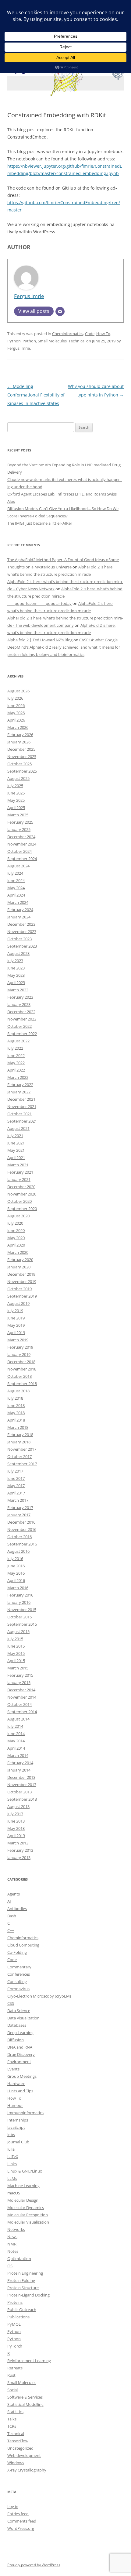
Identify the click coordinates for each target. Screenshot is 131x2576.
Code (90, 334)
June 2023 (16, 968)
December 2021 (21, 1099)
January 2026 (19, 742)
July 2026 (15, 698)
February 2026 (20, 735)
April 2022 (16, 1070)
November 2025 (22, 756)
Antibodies (17, 1909)
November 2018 (22, 1369)
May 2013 (16, 1828)
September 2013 (22, 1799)
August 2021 (18, 1128)
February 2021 (20, 1172)
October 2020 (19, 1201)
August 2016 (18, 1551)
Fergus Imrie (29, 296)
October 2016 (19, 1537)
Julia (11, 2149)
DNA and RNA (20, 2047)
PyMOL (14, 2324)
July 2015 (15, 1639)
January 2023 (19, 1004)
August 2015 (18, 1631)
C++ (11, 1930)
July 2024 (15, 873)
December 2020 (21, 1187)
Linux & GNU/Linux (25, 2171)
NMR (12, 2244)
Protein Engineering (25, 2273)
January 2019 (19, 1354)
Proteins (15, 2302)
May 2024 (16, 888)
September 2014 (22, 1712)
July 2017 (15, 1471)
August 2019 (18, 1303)
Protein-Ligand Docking (28, 2295)
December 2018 (21, 1362)
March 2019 (18, 1340)
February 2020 (20, 1260)
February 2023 (20, 997)
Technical (77, 341)
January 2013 (19, 1857)
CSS (11, 2003)
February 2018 (20, 1435)
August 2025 (18, 778)
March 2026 (18, 727)
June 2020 (16, 1230)
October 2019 (19, 1289)
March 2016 (18, 1588)
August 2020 (18, 1216)
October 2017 (19, 1456)
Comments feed (22, 2521)
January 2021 (19, 1179)
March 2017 (18, 1500)
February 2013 (20, 1850)
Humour (15, 2105)
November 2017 (22, 1449)
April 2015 (16, 1661)
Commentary (19, 1967)
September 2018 (22, 1384)
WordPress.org (21, 2528)
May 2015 (16, 1653)
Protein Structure (23, 2288)
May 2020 (16, 1238)
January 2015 (19, 1682)
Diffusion (16, 2040)
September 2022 (22, 1034)
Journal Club (18, 2142)
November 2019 (22, 1281)
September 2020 (22, 1209)
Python (14, 341)
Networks (16, 2229)
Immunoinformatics (25, 2113)
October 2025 (19, 764)
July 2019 (15, 1311)
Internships (18, 2120)
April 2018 (16, 1420)
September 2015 (22, 1624)
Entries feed (18, 2514)
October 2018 (19, 1376)
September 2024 (22, 859)
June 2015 (16, 1646)
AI (9, 1901)
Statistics (15, 2412)
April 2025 (16, 808)
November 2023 (22, 931)
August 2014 (18, 1719)
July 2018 (15, 1398)
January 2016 (19, 1602)
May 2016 (16, 1573)
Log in (13, 2506)
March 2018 (18, 1427)
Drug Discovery (21, 2054)
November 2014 (22, 1697)
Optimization (19, 2259)
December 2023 (21, 924)
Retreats (15, 2368)
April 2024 (16, 895)
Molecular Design (23, 2200)
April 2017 (16, 1493)
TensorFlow (18, 2441)
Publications (18, 2317)
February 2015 (20, 1675)
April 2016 (16, 1580)
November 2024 (22, 844)
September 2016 (22, 1544)
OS (10, 2266)
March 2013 (18, 1843)
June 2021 (16, 1143)
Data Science (19, 2011)
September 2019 (22, 1296)
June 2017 (16, 1478)
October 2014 (19, 1704)
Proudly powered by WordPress (34, 2565)
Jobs (11, 2135)
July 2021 (15, 1136)
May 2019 (16, 1325)
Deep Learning (20, 2032)
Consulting (17, 1981)
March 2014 (18, 1755)
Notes (13, 2251)
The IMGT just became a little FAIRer (40, 523)
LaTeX (13, 2156)
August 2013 (18, 1806)
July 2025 (15, 786)
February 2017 (20, 1508)
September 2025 (22, 771)
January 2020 (19, 1267)
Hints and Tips (20, 2091)
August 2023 (18, 953)
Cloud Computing (23, 1945)
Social (12, 2390)
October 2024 (19, 851)
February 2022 (20, 1085)
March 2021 (18, 1165)
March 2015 (18, 1668)
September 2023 (22, 946)
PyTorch (15, 2346)
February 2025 (20, 822)
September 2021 (22, 1121)
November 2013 (22, 1785)
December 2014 (21, 1690)
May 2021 (16, 1150)
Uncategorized (20, 2448)
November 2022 (22, 1019)
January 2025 (19, 829)
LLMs (12, 2178)
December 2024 (21, 837)
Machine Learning (23, 2186)
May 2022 (16, 1063)
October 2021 (19, 1114)
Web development (24, 2455)
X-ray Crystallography (27, 2470)
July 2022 (15, 1048)
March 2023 (18, 990)
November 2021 (22, 1106)
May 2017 (16, 1486)
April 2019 (16, 1333)
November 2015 (22, 1610)
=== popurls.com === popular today (39, 603)
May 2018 (16, 1413)
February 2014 (20, 1763)
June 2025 (16, 793)
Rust (11, 2375)
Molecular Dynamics (26, 2207)
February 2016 (20, 1595)
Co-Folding (17, 1952)
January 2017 (19, 1515)
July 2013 (15, 1814)
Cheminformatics (68, 334)
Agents (14, 1894)
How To (103, 334)
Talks (12, 2419)
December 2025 (21, 749)
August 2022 (18, 1041)
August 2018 (18, 1391)
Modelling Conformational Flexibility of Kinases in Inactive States (36, 395)
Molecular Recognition (28, 2215)
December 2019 (21, 1274)
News (12, 2237)
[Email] (60, 311)
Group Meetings (22, 2076)
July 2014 (15, 1726)
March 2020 (18, 1252)
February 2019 (20, 1347)
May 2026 (16, 713)
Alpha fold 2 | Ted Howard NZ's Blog (40, 640)
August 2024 (18, 866)
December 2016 (21, 1522)
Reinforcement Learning (29, 2361)
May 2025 (16, 800)
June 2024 (16, 880)
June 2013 (16, 1821)
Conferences (19, 1974)
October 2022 (19, 1026)
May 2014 (16, 1741)
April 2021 (16, 1158)
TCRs (12, 2426)
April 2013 (16, 1836)
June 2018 (16, 1405)
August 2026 (18, 691)
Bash (12, 1916)
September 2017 (22, 1464)
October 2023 (19, 939)
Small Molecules (52, 341)
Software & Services (25, 2397)
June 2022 (16, 1055)
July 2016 (15, 1559)
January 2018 (19, 1442)
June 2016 (16, 1566)
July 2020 (15, 1223)
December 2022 (21, 1012)
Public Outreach (22, 2310)
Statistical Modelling (25, 2404)
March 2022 (18, 1077)
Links (12, 2164)
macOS (14, 2193)
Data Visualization (23, 2018)
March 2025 (18, 815)
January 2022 (19, 1092)
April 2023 (16, 983)
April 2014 (16, 1748)
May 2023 (16, 975)
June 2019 (16, 1318)
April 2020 (16, 1245)
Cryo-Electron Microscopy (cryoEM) (39, 1996)
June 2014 (16, 1734)
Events (13, 2069)
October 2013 (19, 1792)
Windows (16, 2463)
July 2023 (15, 961)
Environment (19, 2062)
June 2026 (16, 705)
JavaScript (16, 2127)
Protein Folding (21, 2280)
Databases (17, 2025)
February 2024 (20, 910)
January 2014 (19, 1770)
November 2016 (22, 1529)
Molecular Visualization (28, 2222)
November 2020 (22, 1194)
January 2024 (19, 917)
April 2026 (16, 720)
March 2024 (18, 902)
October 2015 (19, 1617)
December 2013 (21, 1777)
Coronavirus (18, 1989)
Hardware (16, 2084)
